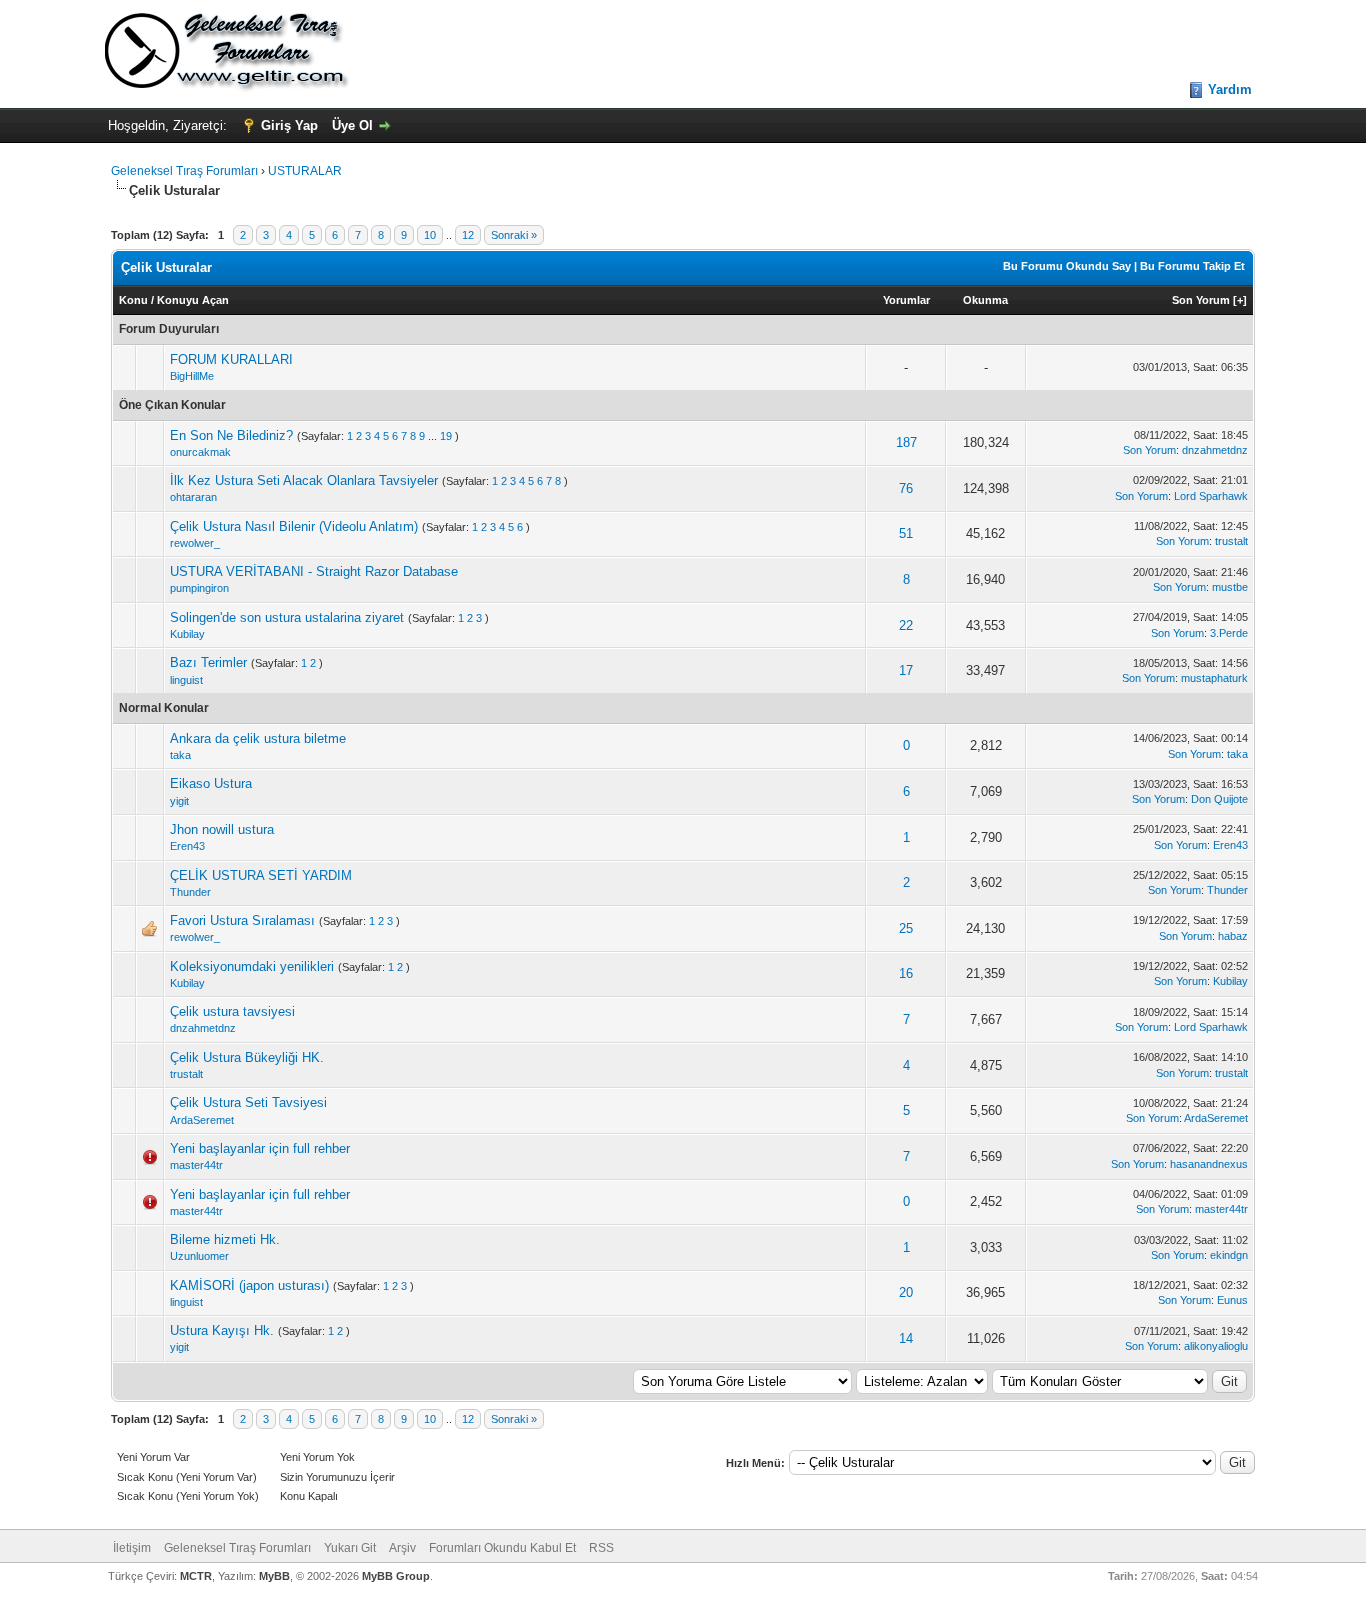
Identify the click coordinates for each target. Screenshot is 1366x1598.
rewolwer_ (195, 543)
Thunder (190, 892)
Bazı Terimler (208, 662)
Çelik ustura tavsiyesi (232, 1011)
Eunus (1232, 1300)
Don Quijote (1219, 799)
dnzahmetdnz (1215, 450)
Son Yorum (1201, 300)
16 (906, 973)
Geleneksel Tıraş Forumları (184, 171)
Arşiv (402, 1548)
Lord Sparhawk (1211, 496)
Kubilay (187, 634)
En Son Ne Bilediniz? (231, 435)
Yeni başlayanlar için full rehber (260, 1148)
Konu (133, 300)
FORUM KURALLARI (231, 359)
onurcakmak (200, 452)
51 (906, 533)
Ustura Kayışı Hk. (222, 1330)
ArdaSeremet (202, 1120)
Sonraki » (514, 235)
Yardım (1230, 89)
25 (906, 928)
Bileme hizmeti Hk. (225, 1239)
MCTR (196, 1576)
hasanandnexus (1209, 1164)
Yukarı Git (350, 1548)
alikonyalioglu (1216, 1346)
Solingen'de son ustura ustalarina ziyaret (287, 617)
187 (906, 442)
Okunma (985, 300)
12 (468, 235)
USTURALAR (305, 171)
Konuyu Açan (193, 300)
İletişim (132, 1548)
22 (906, 625)
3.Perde (1229, 633)
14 (906, 1338)
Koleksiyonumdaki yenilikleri (252, 966)
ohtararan (193, 497)
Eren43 (187, 846)
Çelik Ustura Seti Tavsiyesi (248, 1102)
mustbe (1230, 587)
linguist (186, 680)
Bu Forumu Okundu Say (1067, 266)
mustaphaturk (1214, 678)
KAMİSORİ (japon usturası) (249, 1285)
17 (906, 670)
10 (430, 235)
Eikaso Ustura (211, 783)
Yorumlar (906, 300)
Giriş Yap (289, 125)
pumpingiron (199, 588)
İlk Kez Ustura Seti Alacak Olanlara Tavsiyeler (304, 480)
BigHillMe (192, 376)
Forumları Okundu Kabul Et (502, 1548)
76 (906, 488)
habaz (1233, 936)
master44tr (196, 1165)
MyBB (274, 1576)
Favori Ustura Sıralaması (242, 920)
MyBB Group (396, 1576)
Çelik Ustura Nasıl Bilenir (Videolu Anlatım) (294, 526)
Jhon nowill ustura (222, 829)
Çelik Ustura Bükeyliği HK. (247, 1057)
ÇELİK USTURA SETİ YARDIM (261, 875)
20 (906, 1292)
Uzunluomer (199, 1256)
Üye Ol (352, 125)
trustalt (1231, 541)
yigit (179, 801)
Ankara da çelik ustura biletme (258, 738)
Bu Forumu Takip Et (1192, 266)
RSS (601, 1548)
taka (180, 755)
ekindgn (1229, 1255)
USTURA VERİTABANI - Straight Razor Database (314, 571)
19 (446, 436)
